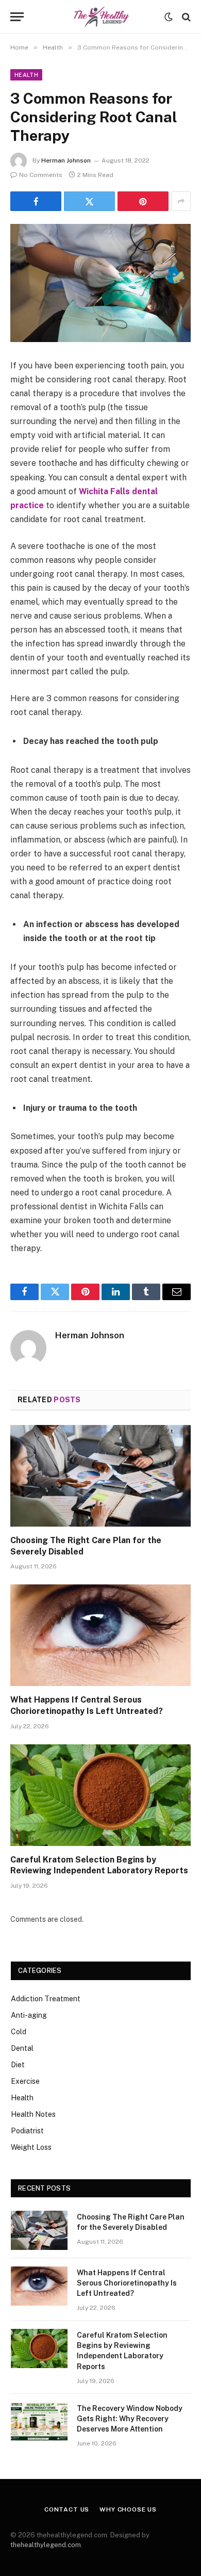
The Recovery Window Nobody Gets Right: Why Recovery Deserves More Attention (130, 2419)
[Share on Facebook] (36, 201)
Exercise (25, 2081)
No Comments (41, 175)
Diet (18, 2065)
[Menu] (17, 17)
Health (26, 75)
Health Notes (33, 2114)
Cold (19, 2032)
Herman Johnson (66, 160)
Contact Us (67, 2509)
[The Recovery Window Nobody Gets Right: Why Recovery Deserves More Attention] (39, 2422)
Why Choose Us (128, 2509)
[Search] (185, 17)
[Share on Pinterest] (143, 201)
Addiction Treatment (46, 1999)
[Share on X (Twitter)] (89, 201)
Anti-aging (29, 2015)
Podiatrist (27, 2131)
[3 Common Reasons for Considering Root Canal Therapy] (100, 283)
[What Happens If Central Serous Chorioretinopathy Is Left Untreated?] (100, 1635)
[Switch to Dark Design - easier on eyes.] (169, 17)
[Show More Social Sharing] (181, 201)
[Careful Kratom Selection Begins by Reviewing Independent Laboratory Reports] (100, 1795)
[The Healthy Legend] (100, 17)
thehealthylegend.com (46, 2545)
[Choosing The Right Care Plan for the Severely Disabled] (100, 1476)
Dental (22, 2048)
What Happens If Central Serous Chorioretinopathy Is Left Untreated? (127, 2283)
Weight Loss (31, 2147)
